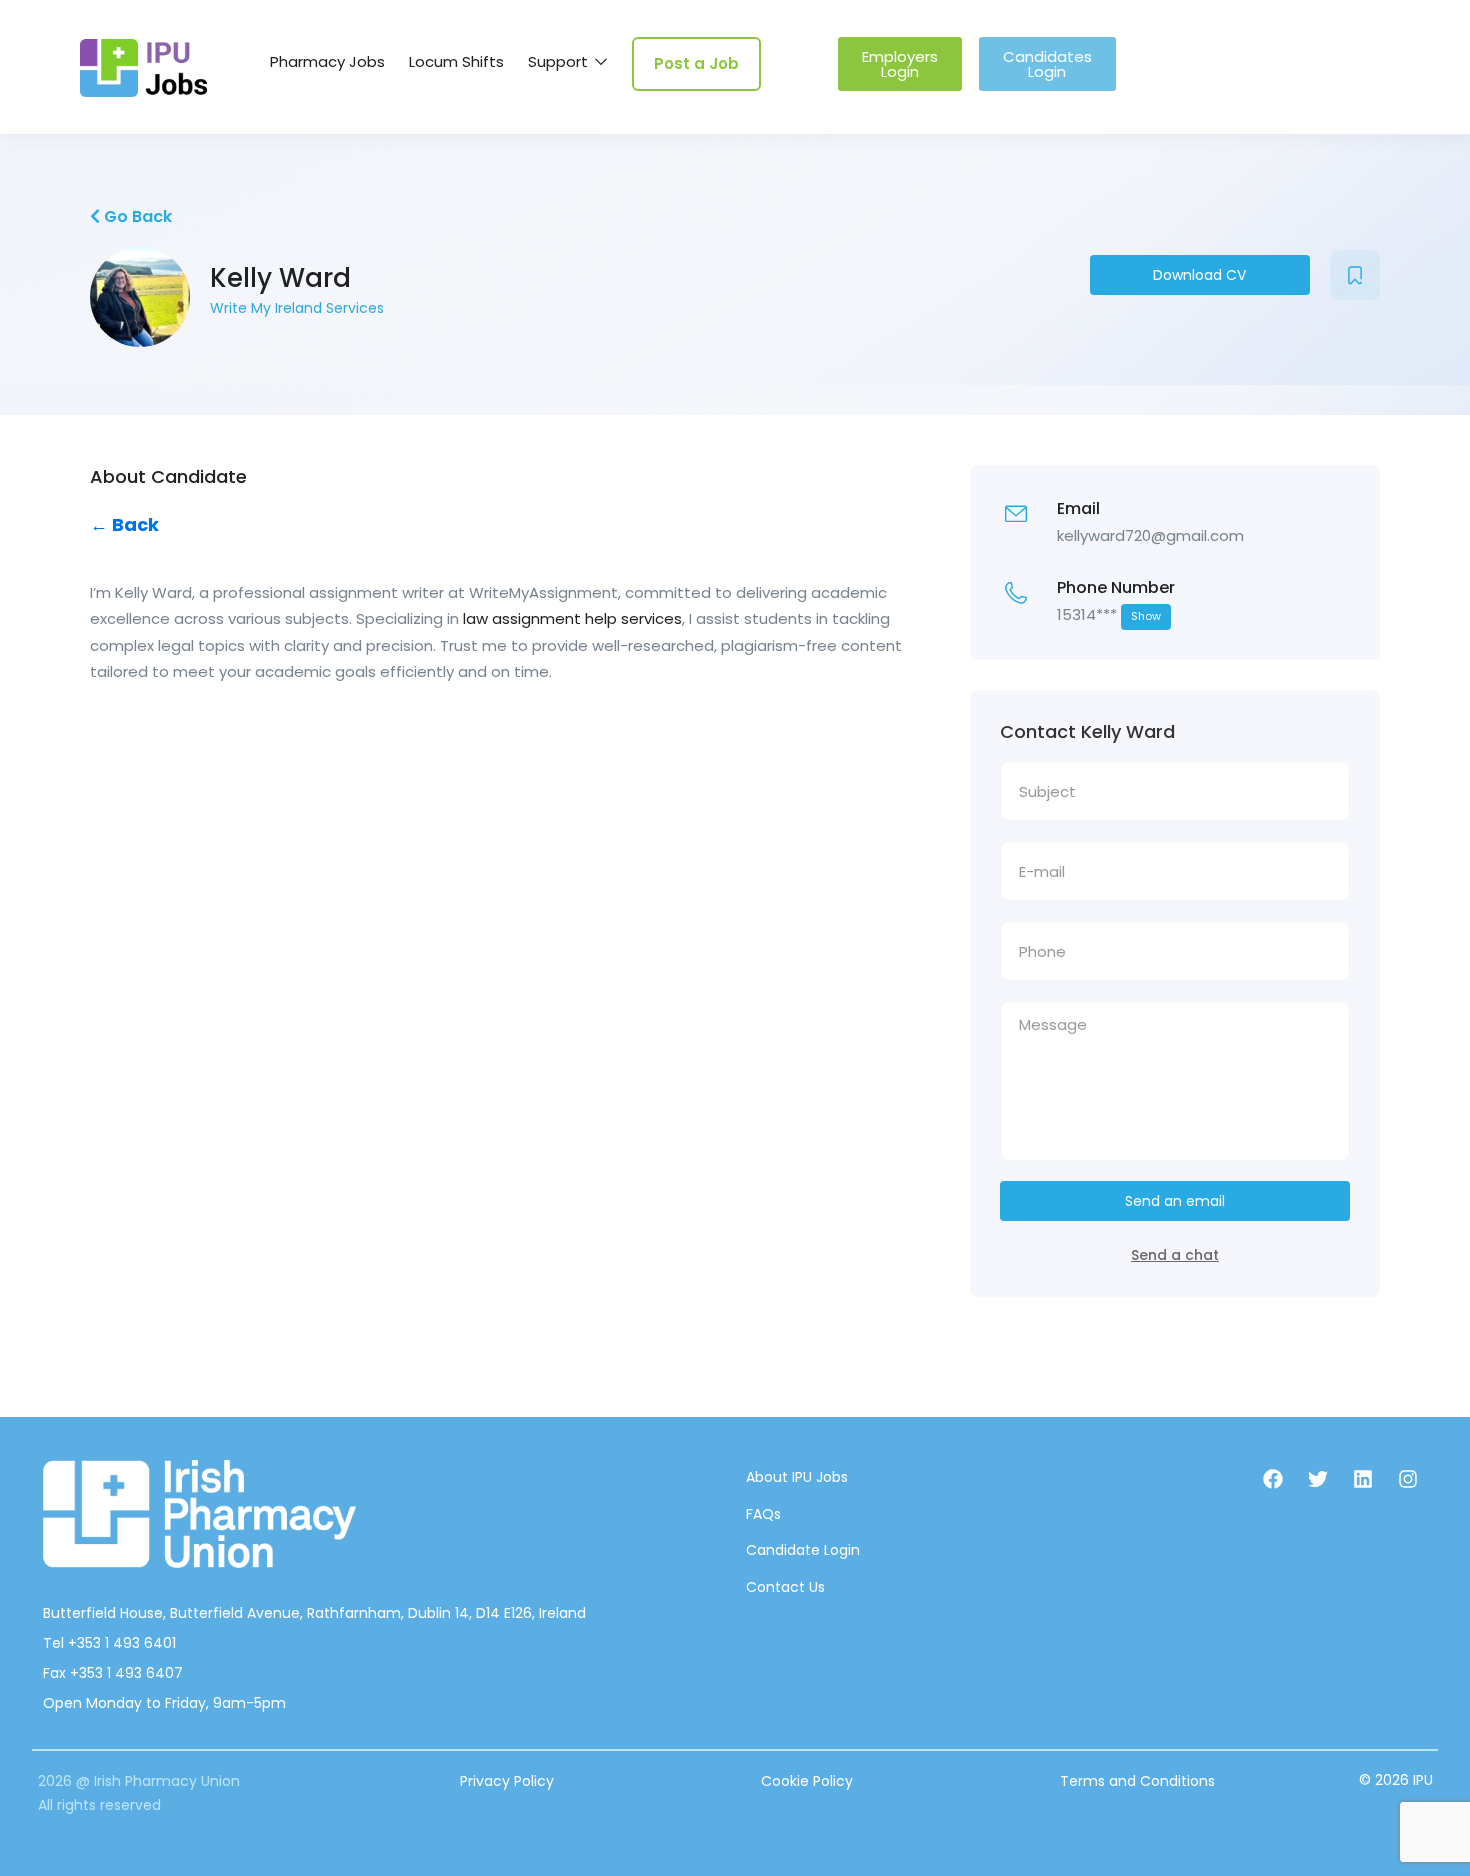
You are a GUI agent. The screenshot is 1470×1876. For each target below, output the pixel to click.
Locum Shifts (456, 61)
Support (560, 61)
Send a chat (1175, 1255)
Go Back (136, 216)
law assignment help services (572, 618)
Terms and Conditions (1137, 1781)
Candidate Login (803, 1550)
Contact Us (785, 1587)
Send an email (1175, 1201)
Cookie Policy (807, 1781)
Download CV (1199, 275)
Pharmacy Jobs (327, 61)
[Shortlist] (1355, 275)
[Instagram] (1408, 1479)
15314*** (1109, 614)
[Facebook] (1273, 1479)
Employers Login (900, 64)
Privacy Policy (507, 1781)
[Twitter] (1318, 1479)
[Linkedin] (1363, 1479)
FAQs (763, 1514)
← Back (124, 524)
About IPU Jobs (797, 1477)
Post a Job (696, 63)
